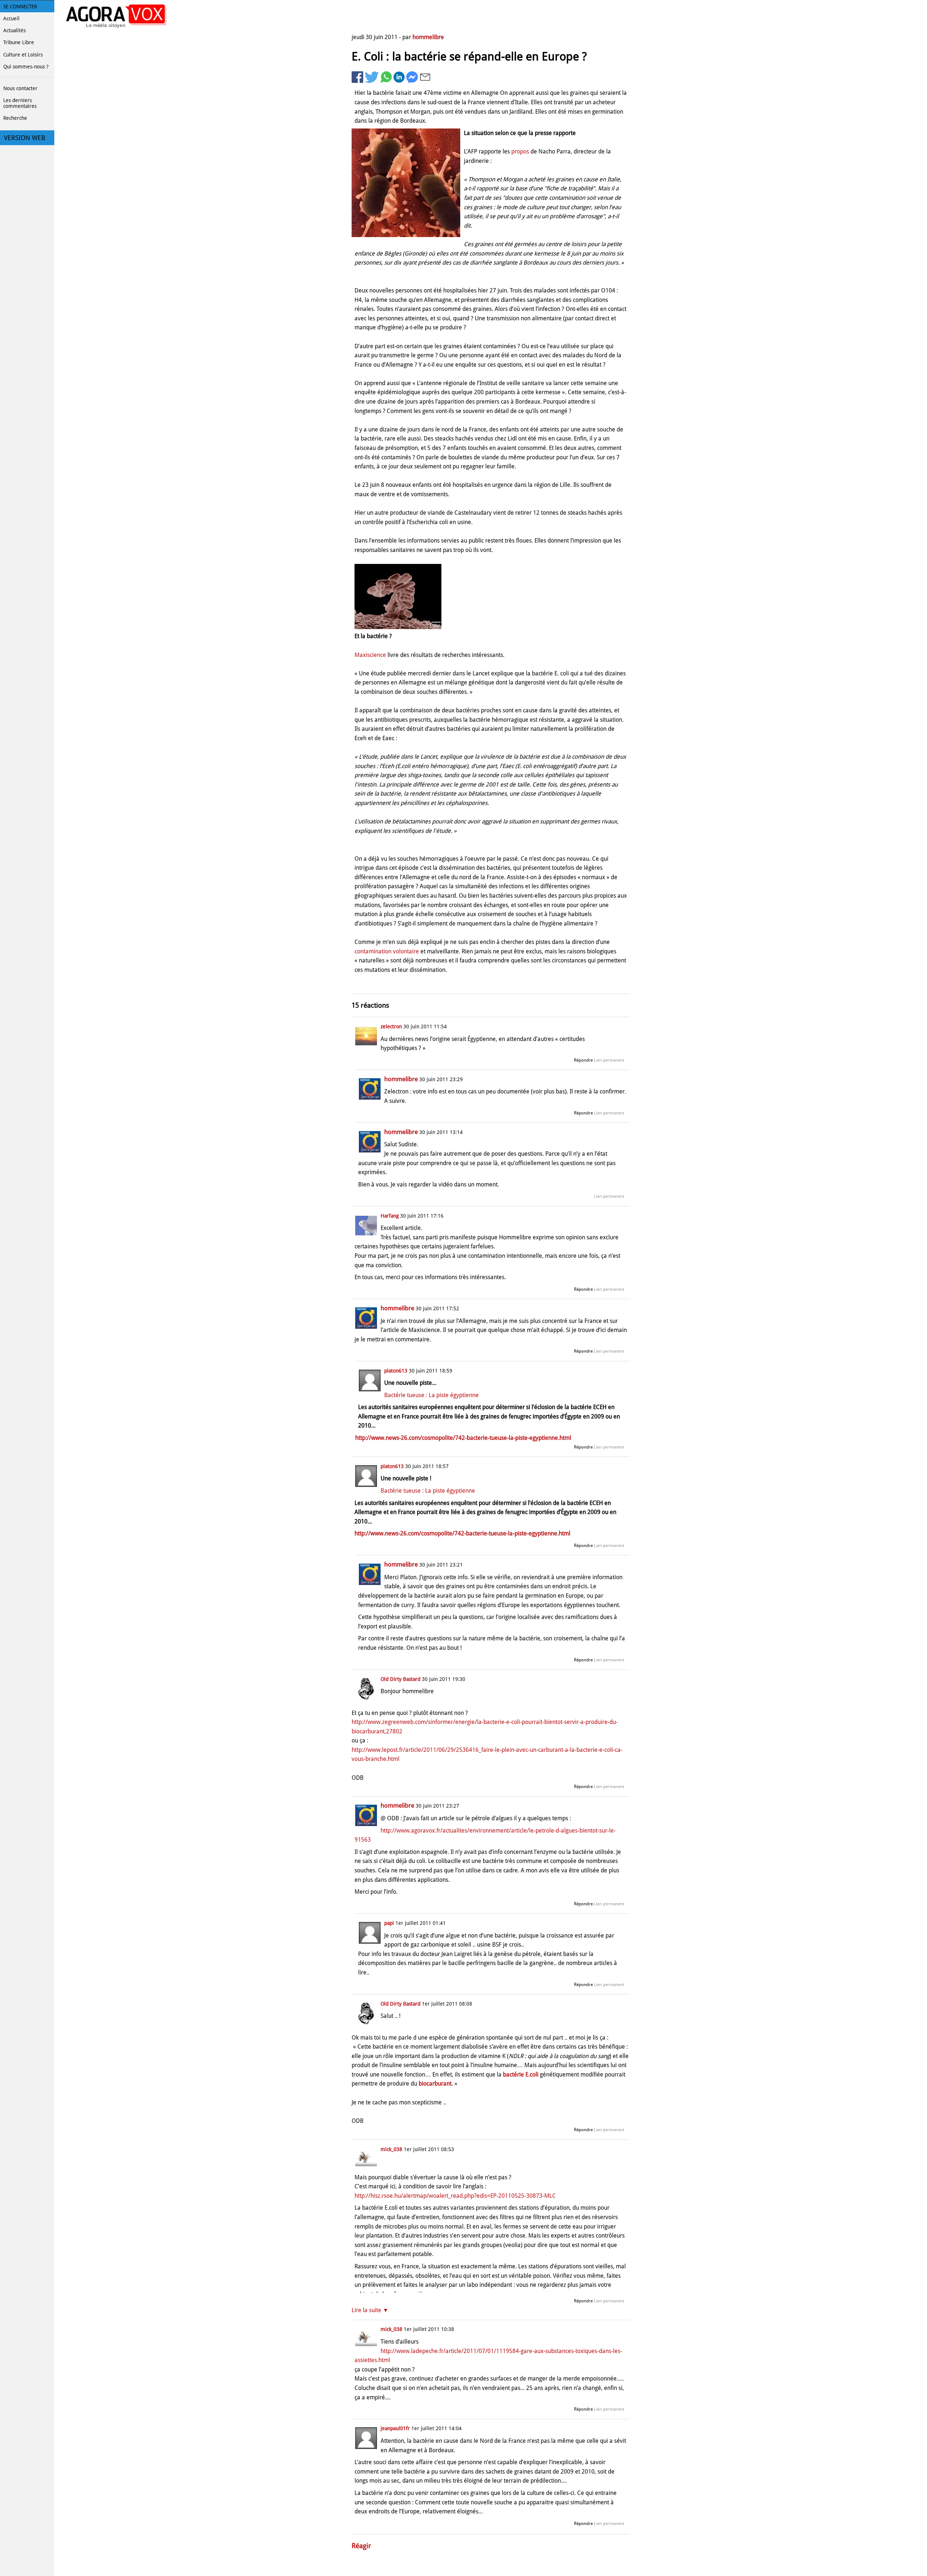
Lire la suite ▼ (370, 2310)
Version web (25, 138)
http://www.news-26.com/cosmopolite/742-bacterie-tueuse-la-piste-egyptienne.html (463, 1438)
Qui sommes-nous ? (26, 67)
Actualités (14, 30)
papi (389, 1923)
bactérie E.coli (521, 2075)
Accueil (11, 18)
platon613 (396, 1371)
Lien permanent (609, 1060)
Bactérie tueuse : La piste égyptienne (431, 1395)
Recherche (15, 118)
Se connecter (20, 7)
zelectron (391, 1026)
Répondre (583, 1060)
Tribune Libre (19, 42)
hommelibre (428, 37)
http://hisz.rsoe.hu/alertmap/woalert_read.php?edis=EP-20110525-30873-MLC (455, 2196)
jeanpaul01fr (395, 2428)
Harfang (390, 1216)
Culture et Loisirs (23, 55)
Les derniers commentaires (20, 103)
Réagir (361, 2546)
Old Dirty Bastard (400, 1679)
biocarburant (435, 2084)
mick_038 (391, 2149)
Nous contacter (20, 88)
